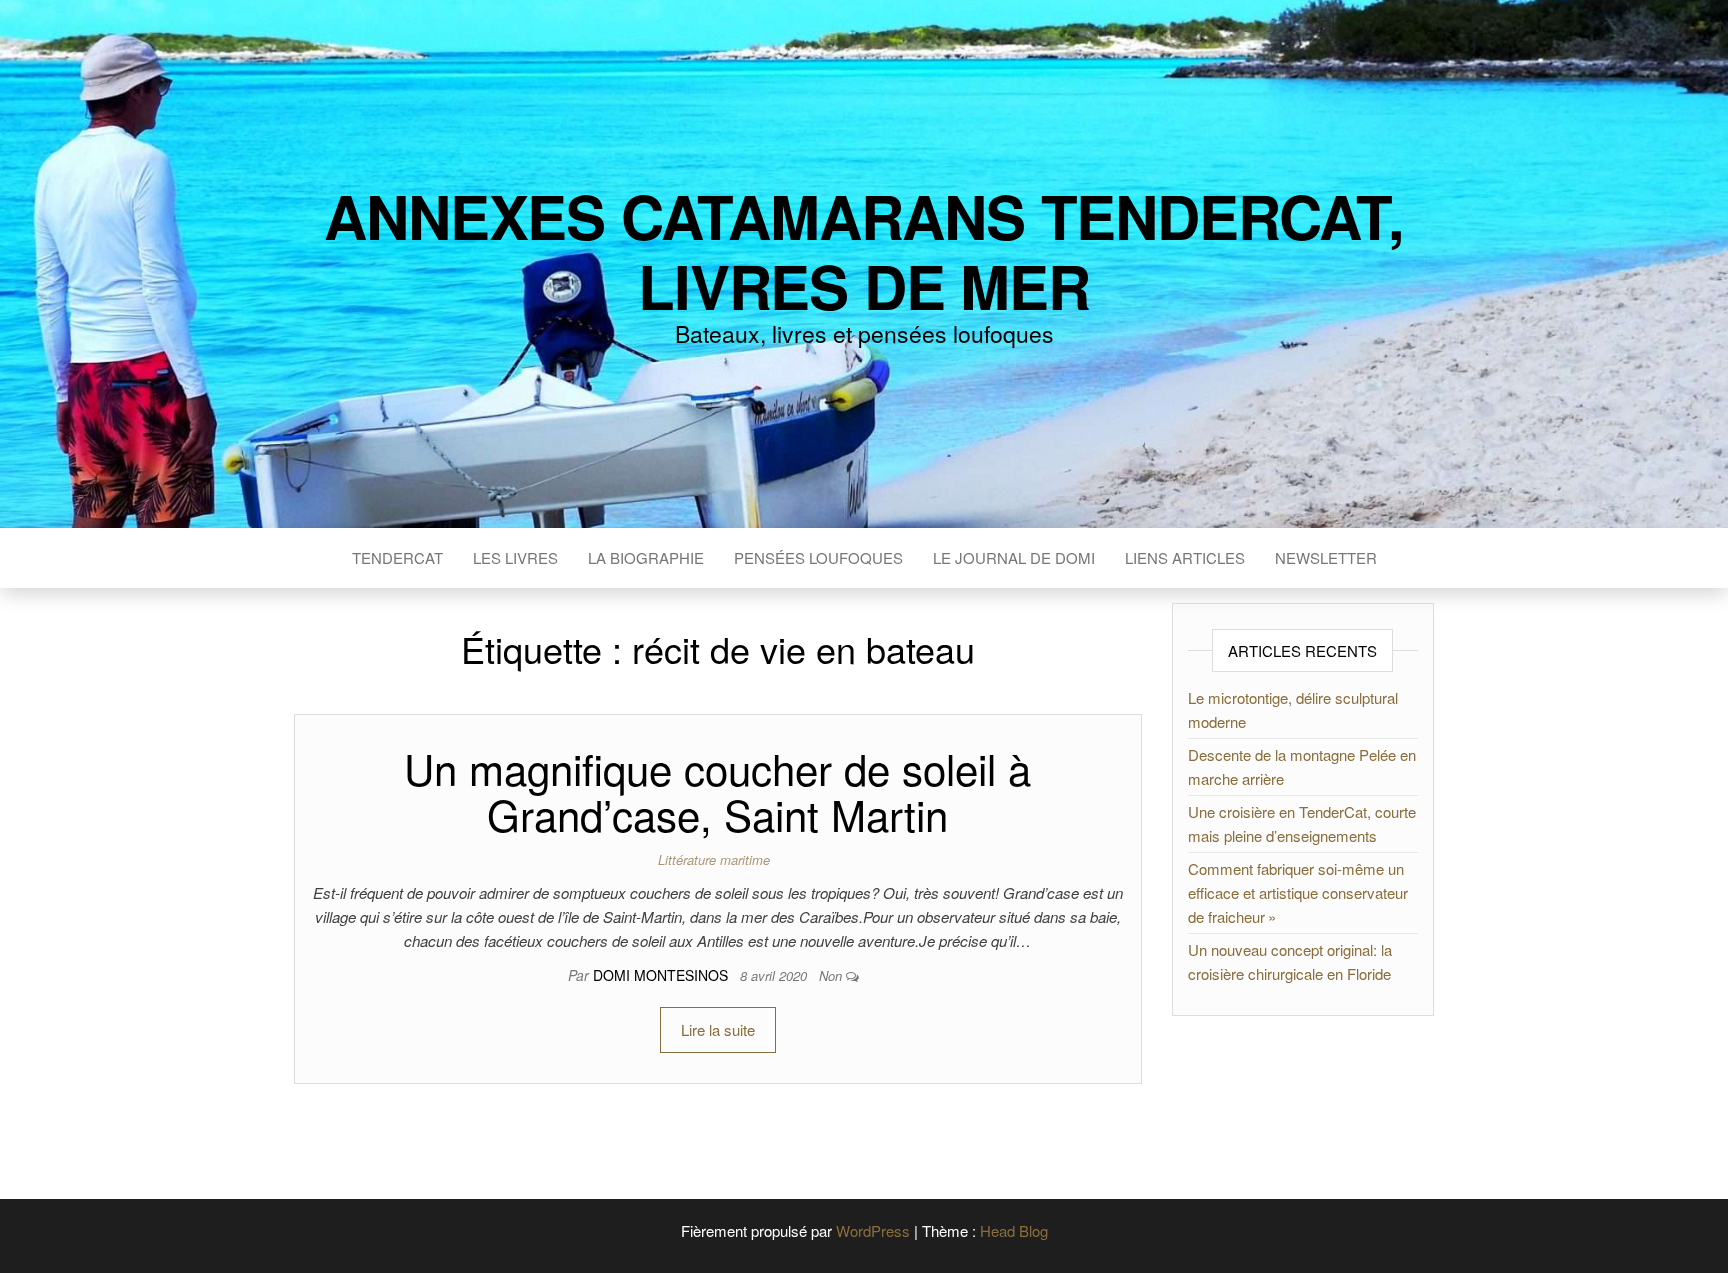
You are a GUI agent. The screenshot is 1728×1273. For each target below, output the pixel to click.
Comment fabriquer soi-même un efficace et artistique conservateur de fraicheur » (1298, 892)
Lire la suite (718, 1029)
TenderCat (397, 557)
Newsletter (1326, 557)
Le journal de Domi (1014, 557)
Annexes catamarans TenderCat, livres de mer (863, 250)
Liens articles (1185, 557)
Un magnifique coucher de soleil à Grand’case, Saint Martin (717, 791)
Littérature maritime (714, 859)
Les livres (515, 557)
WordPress (873, 1230)
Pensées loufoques (818, 557)
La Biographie (646, 557)
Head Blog (1014, 1230)
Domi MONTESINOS (662, 975)
